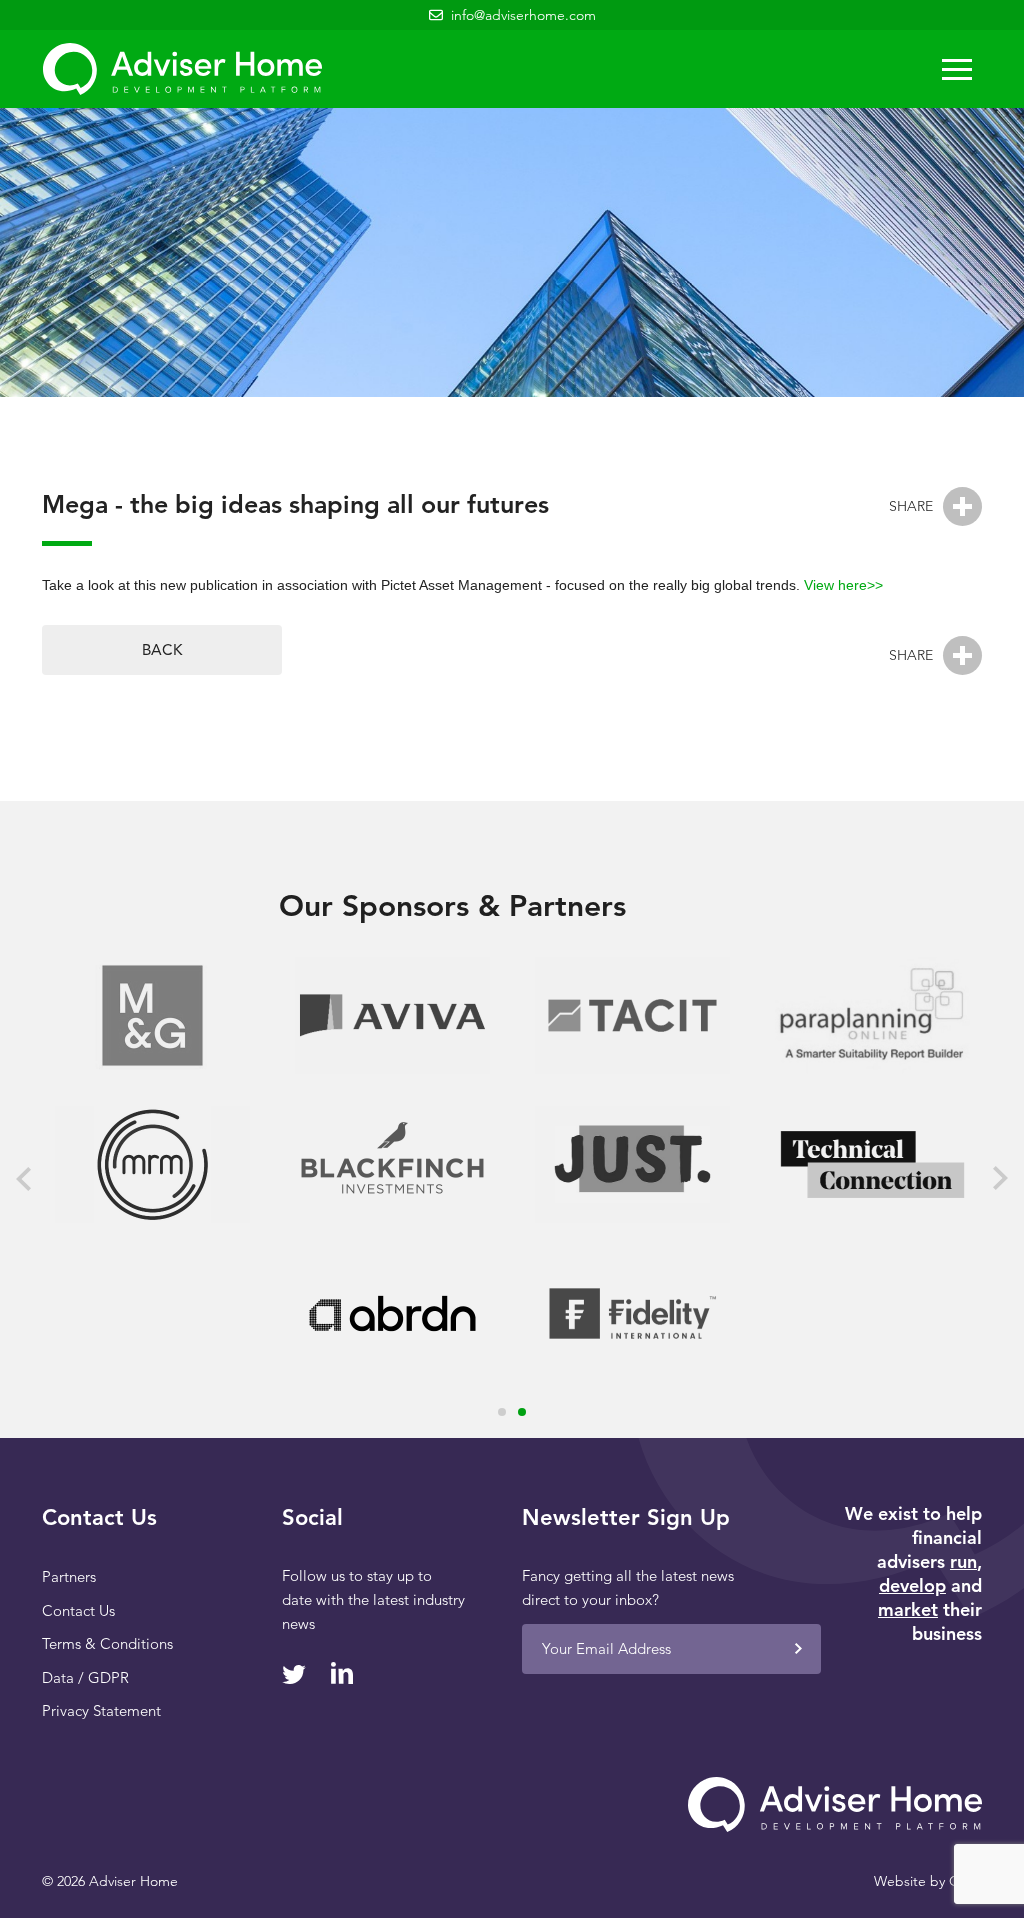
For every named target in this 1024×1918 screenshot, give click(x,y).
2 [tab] (522, 1412)
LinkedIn (341, 1673)
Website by (928, 1881)
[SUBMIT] (798, 1649)
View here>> (843, 585)
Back (162, 649)
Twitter (294, 1674)
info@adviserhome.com (523, 15)
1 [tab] (502, 1412)
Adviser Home (182, 69)
